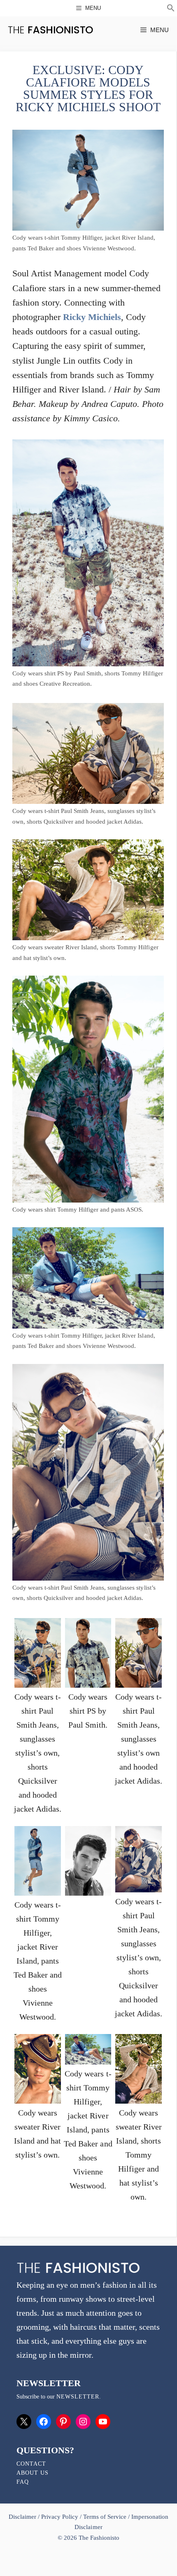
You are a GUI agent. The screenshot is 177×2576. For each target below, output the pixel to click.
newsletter (78, 2397)
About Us (33, 2473)
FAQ (23, 2482)
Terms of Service (105, 2517)
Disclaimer (23, 2517)
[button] (171, 9)
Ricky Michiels (92, 317)
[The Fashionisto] (50, 30)
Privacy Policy (60, 2517)
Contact (31, 2464)
